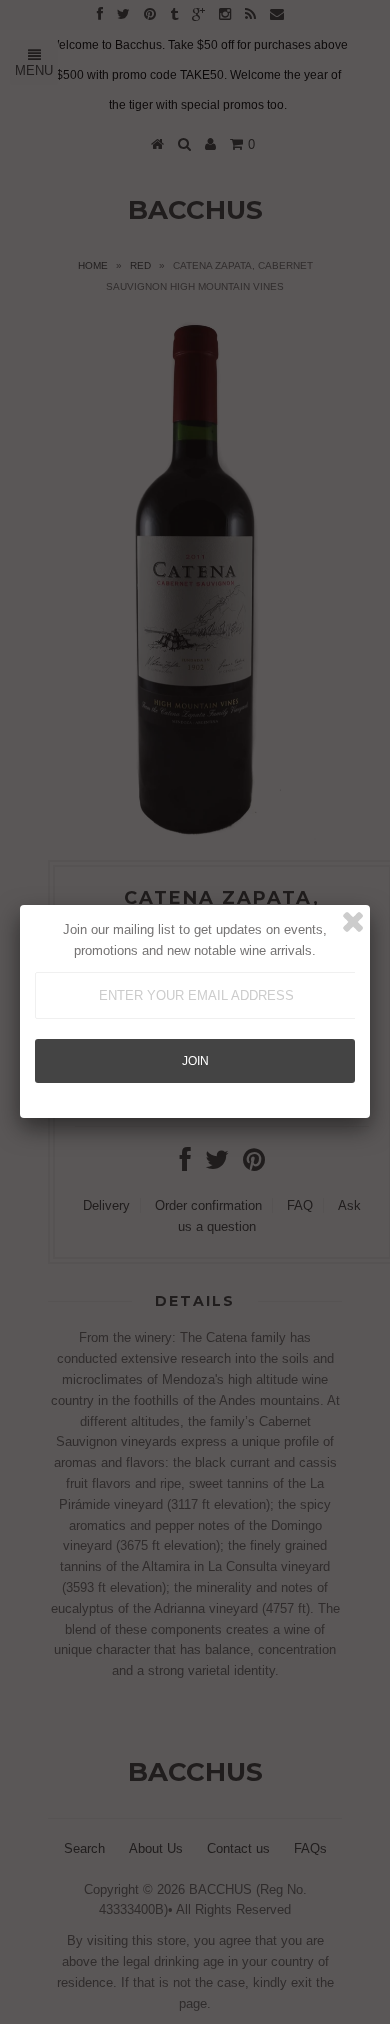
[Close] (353, 922)
